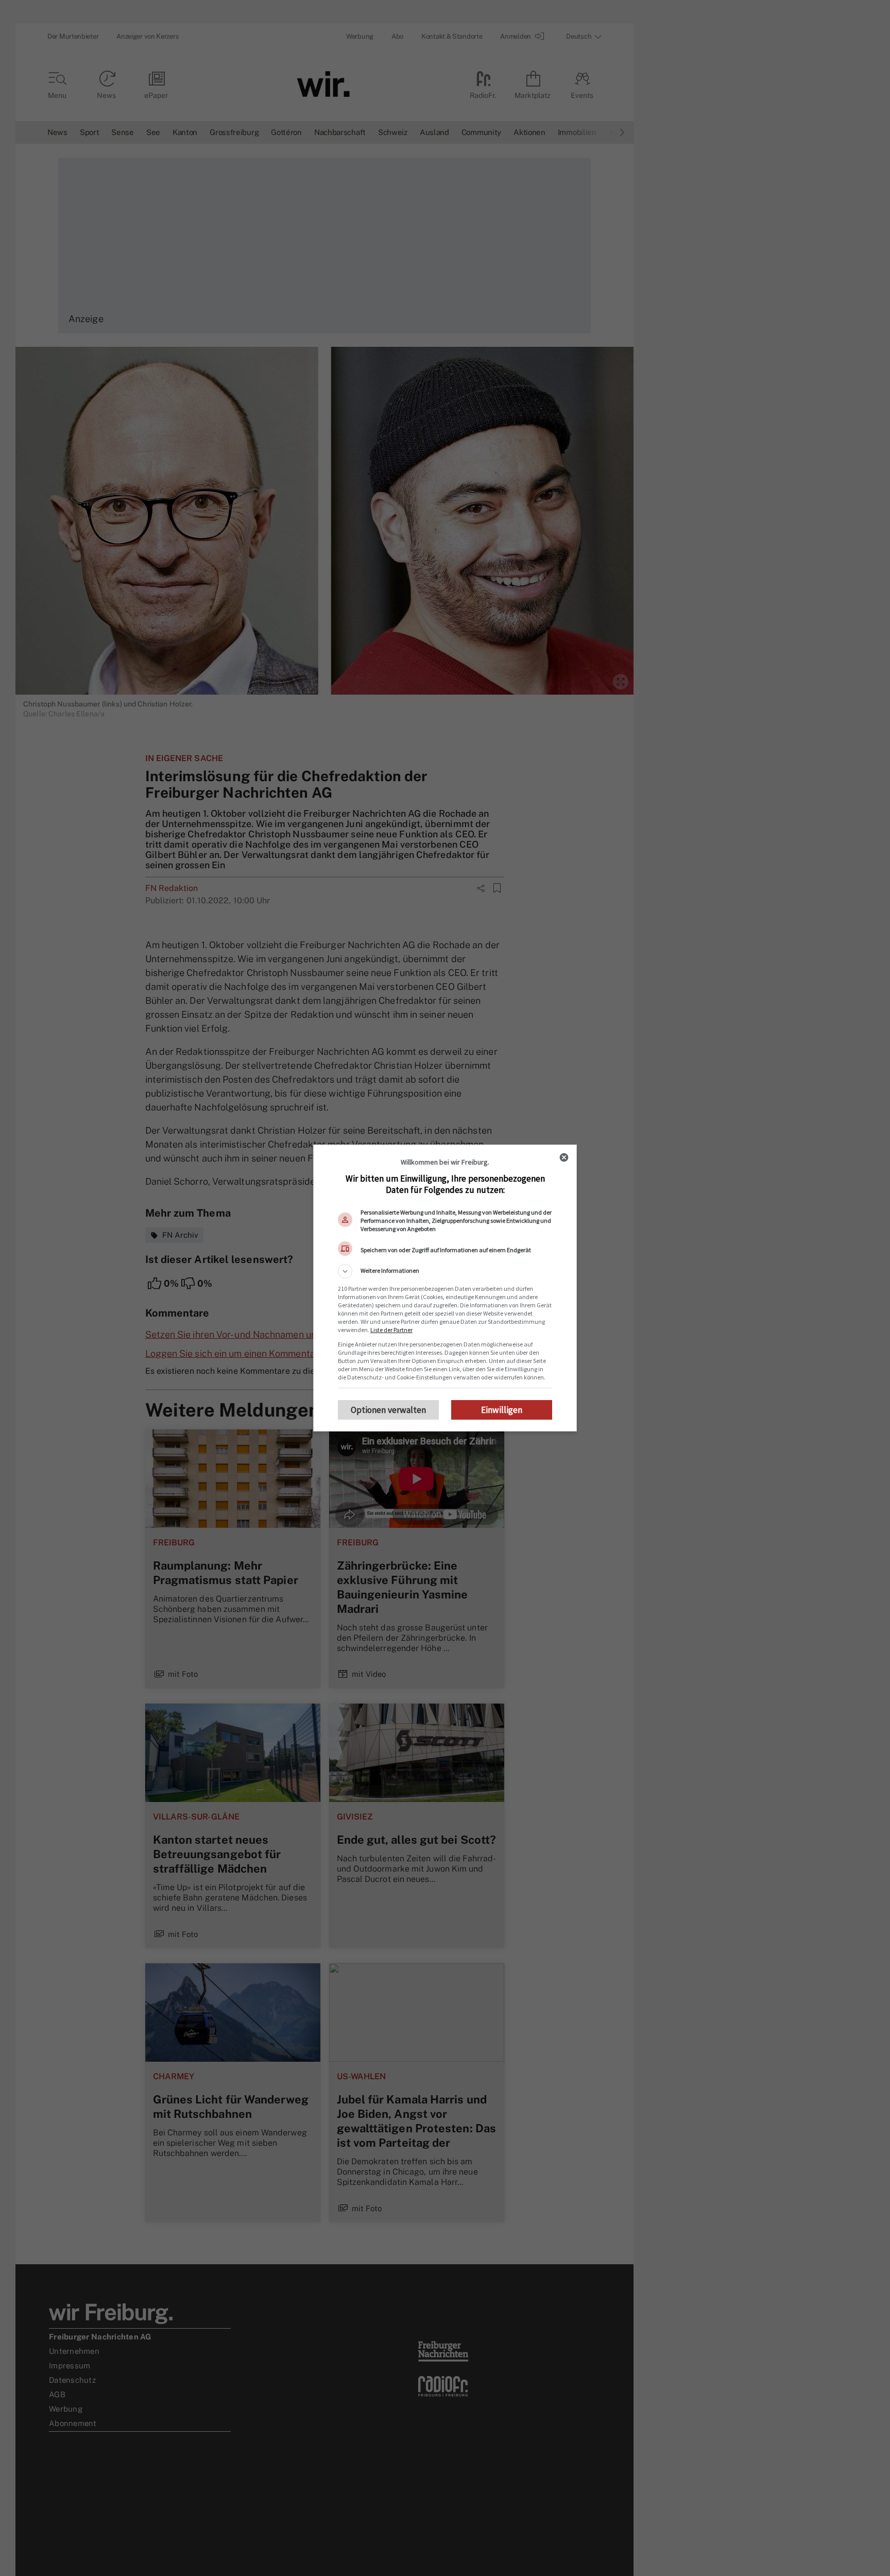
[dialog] (445, 1288)
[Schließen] (564, 1157)
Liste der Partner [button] (391, 1330)
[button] (445, 1271)
